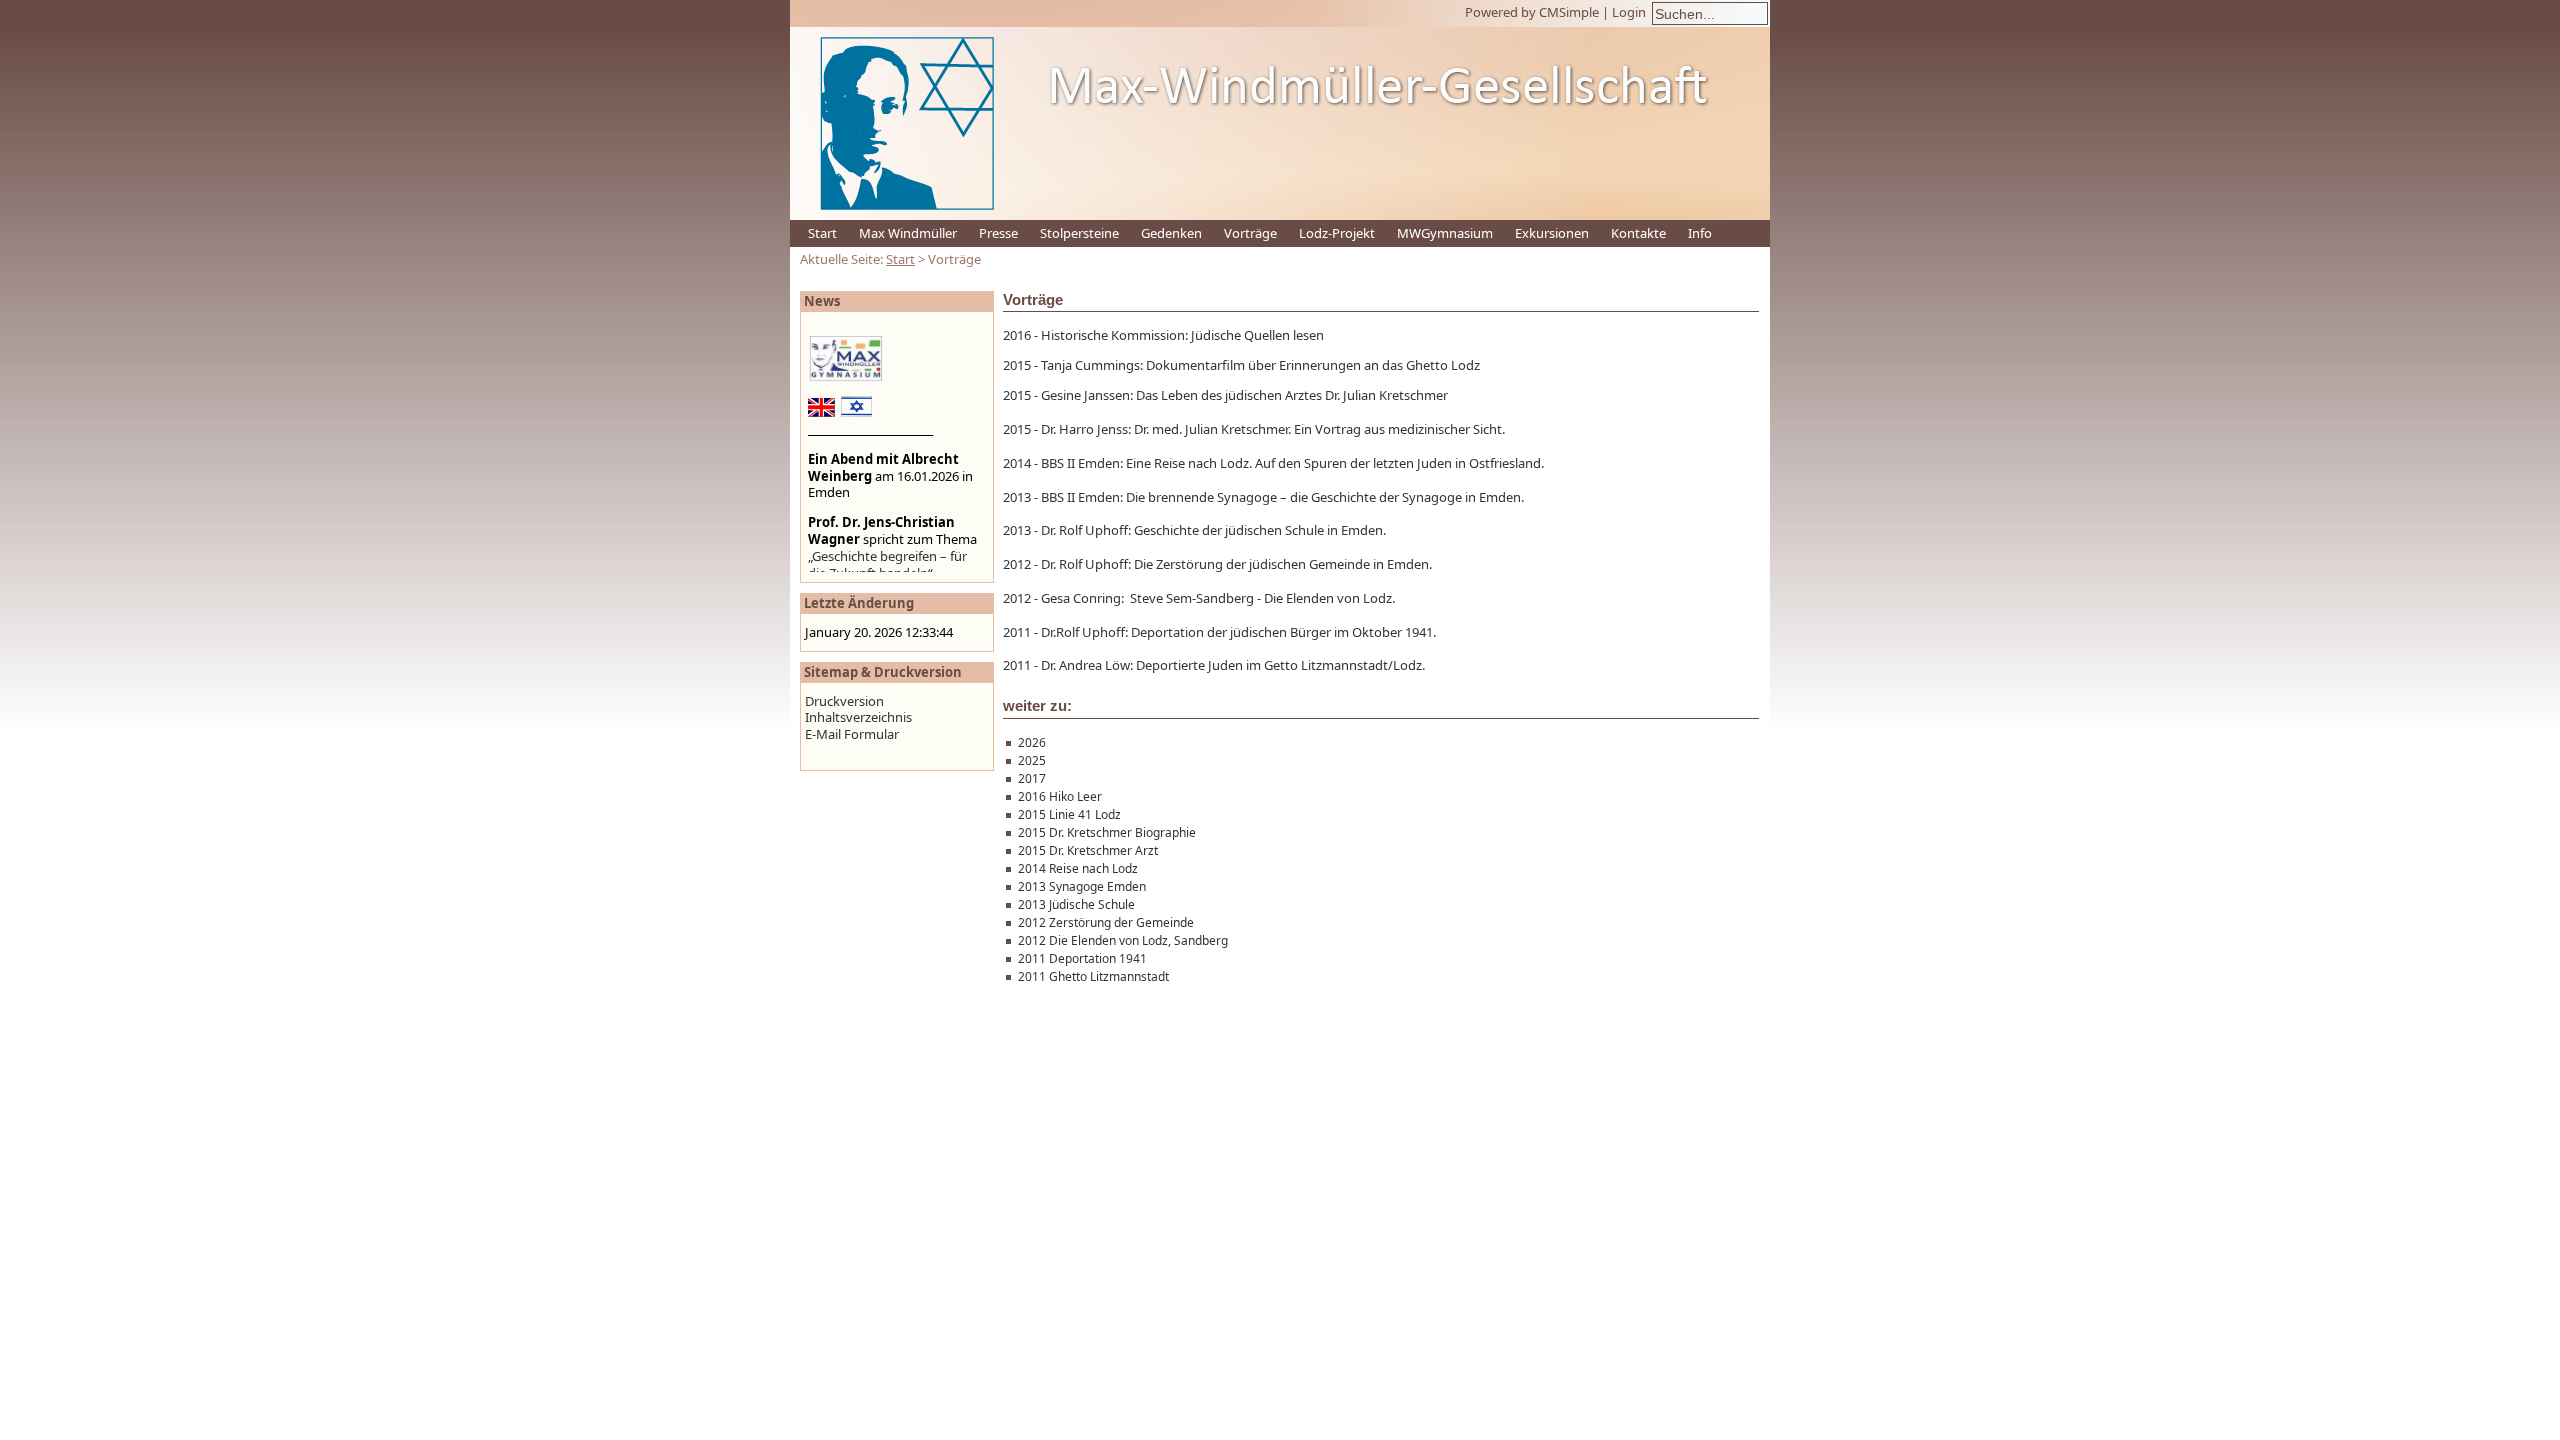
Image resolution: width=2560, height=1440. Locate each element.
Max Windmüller (908, 233)
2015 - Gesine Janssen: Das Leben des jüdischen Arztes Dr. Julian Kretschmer (1225, 395)
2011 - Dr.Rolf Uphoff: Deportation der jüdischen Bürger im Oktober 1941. (1219, 632)
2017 (1032, 778)
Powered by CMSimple (1532, 12)
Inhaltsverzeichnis (858, 717)
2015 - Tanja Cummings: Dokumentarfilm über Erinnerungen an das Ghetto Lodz (1241, 365)
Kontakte (1638, 233)
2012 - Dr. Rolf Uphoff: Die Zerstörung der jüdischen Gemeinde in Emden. (1217, 564)
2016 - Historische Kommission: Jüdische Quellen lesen (1163, 335)
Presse (998, 233)
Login (1629, 12)
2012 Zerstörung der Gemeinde (1106, 922)
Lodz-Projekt (1337, 233)
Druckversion (844, 701)
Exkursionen (1552, 233)
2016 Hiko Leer (1060, 796)
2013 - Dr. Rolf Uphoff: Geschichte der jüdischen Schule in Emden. (1194, 530)
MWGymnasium (1445, 233)
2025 (1032, 760)
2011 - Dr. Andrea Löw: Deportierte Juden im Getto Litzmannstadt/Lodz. (1214, 665)
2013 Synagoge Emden (1082, 886)
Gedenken (1171, 233)
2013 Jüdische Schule (1076, 904)
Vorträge (1250, 233)
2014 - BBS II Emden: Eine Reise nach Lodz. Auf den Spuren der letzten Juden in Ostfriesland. (1273, 463)
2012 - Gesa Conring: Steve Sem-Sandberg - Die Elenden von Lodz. (1199, 598)
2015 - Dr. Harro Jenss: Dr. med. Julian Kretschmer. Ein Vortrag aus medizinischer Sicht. (1254, 429)
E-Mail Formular (852, 734)
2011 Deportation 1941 (1082, 958)
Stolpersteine (1079, 233)
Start (822, 233)
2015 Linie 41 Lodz (1069, 814)
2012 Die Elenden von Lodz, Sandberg (1123, 940)
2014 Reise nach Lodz (1078, 868)
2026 (1032, 742)
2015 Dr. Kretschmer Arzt (1088, 850)
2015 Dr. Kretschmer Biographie (1107, 832)
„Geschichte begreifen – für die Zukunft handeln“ (887, 564)
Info (1700, 233)
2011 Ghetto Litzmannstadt (1093, 976)
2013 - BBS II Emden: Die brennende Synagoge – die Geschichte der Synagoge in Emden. (1263, 497)
